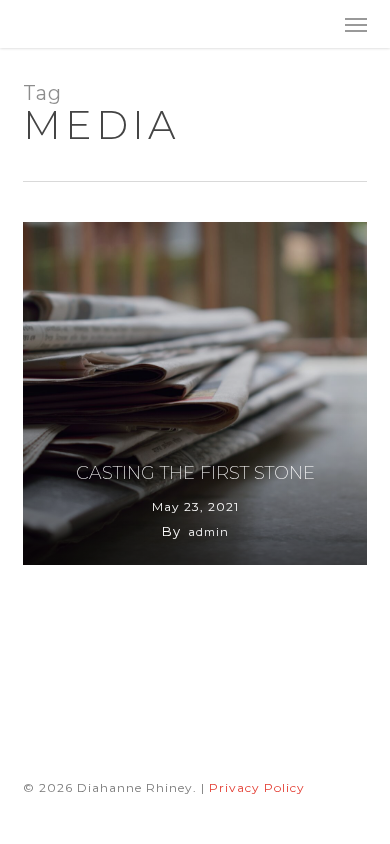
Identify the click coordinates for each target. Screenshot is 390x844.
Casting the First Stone (195, 473)
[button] (356, 24)
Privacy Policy (257, 787)
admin (209, 532)
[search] (316, 24)
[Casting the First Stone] (194, 393)
